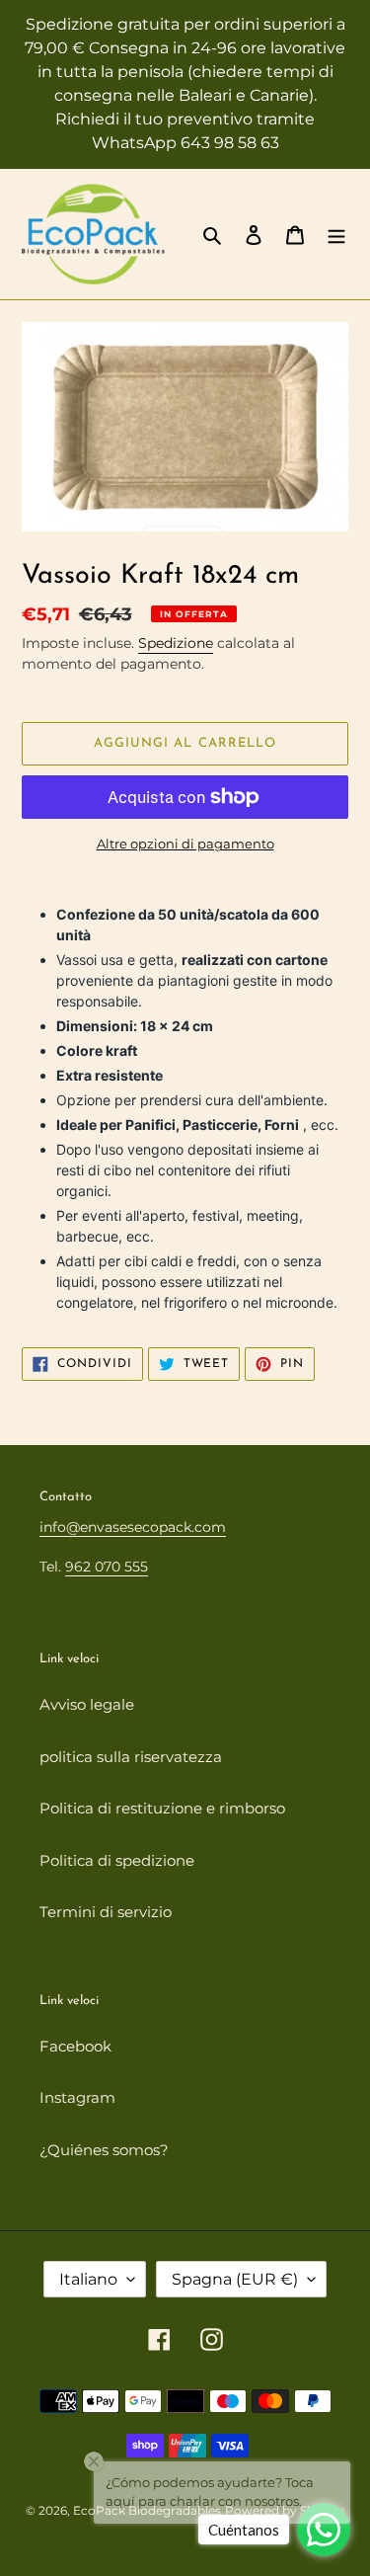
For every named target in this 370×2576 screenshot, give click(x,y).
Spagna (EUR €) (235, 2279)
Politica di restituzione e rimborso (162, 1808)
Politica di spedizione (117, 1860)
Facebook (75, 2046)
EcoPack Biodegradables (147, 2510)
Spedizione (176, 643)
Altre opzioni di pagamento (185, 844)
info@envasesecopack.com (133, 1527)
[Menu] (336, 235)
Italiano (88, 2279)
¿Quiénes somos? (104, 2150)
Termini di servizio (106, 1912)
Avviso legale (87, 1704)
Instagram (77, 2097)
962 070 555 (107, 1567)
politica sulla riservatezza (131, 1757)
